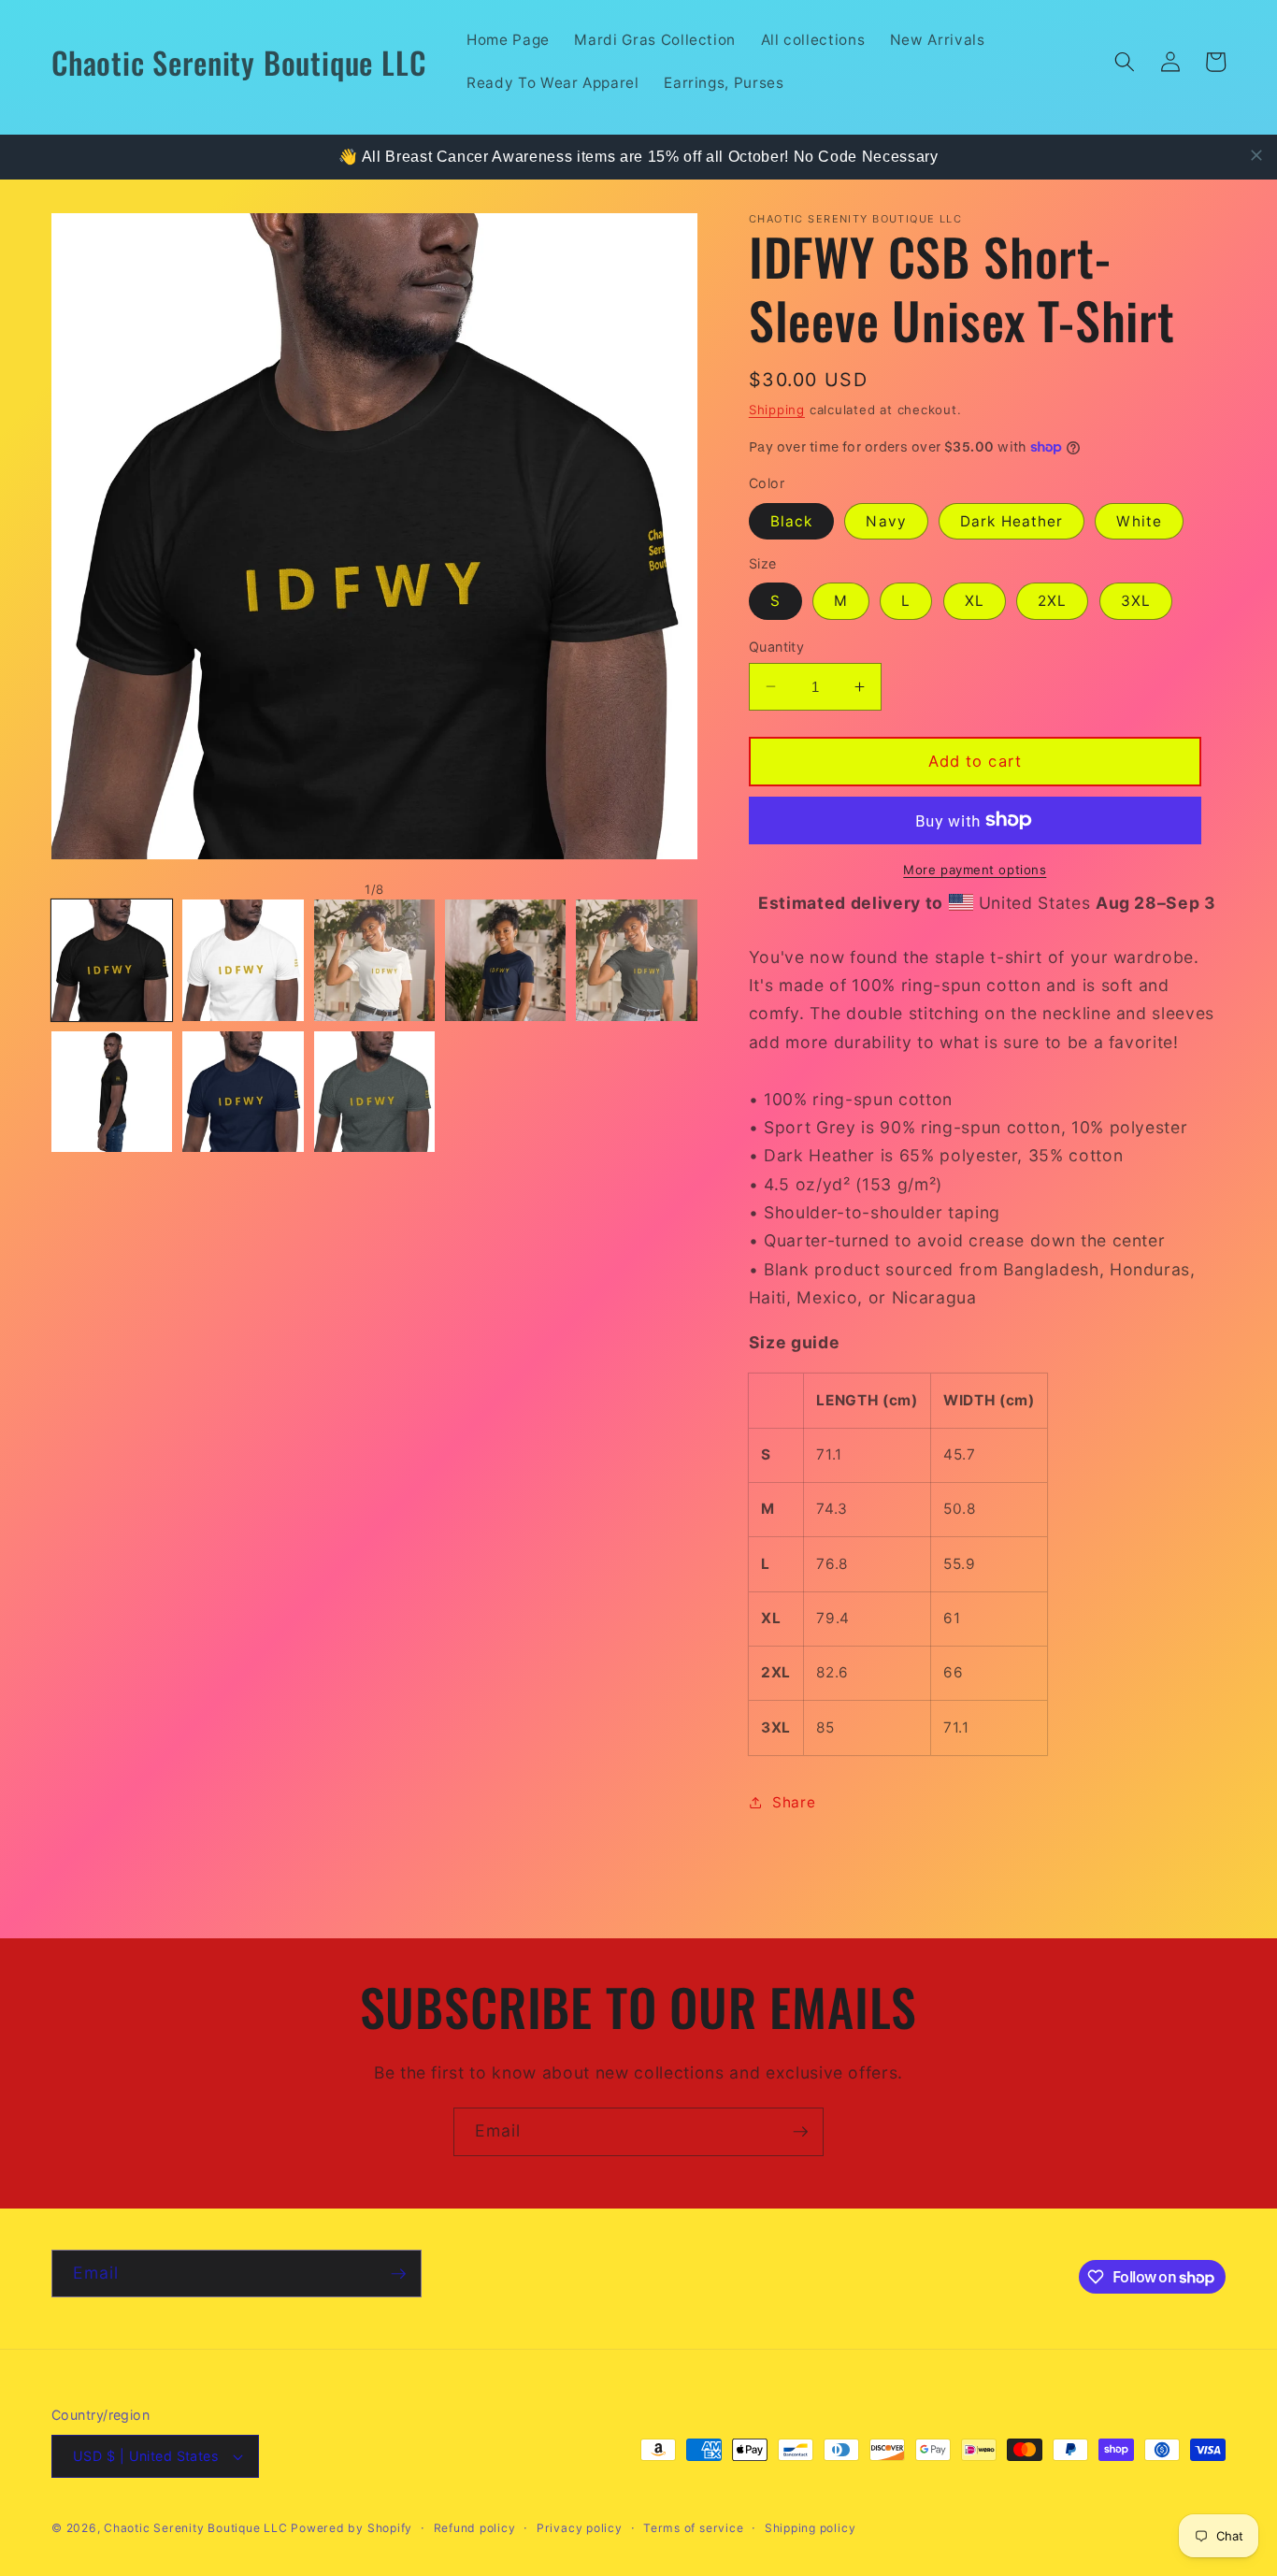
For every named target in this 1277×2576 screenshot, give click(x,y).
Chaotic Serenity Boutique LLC (197, 2528)
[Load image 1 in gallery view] (112, 960)
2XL (1052, 601)
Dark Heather (1012, 521)
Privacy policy (580, 2528)
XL (975, 601)
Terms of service (693, 2528)
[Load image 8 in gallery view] (374, 1092)
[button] (1125, 62)
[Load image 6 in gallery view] (112, 1092)
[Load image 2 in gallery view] (243, 960)
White (1139, 521)
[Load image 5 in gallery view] (636, 960)
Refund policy (475, 2528)
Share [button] (794, 1802)
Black (792, 521)
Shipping (777, 409)
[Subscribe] (800, 2132)
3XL (1136, 601)
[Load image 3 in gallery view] (374, 960)
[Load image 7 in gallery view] (243, 1092)
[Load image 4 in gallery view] (505, 960)
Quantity (777, 646)
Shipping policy (811, 2528)
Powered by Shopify (352, 2528)
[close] (1256, 155)
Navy (886, 521)
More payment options (975, 869)
